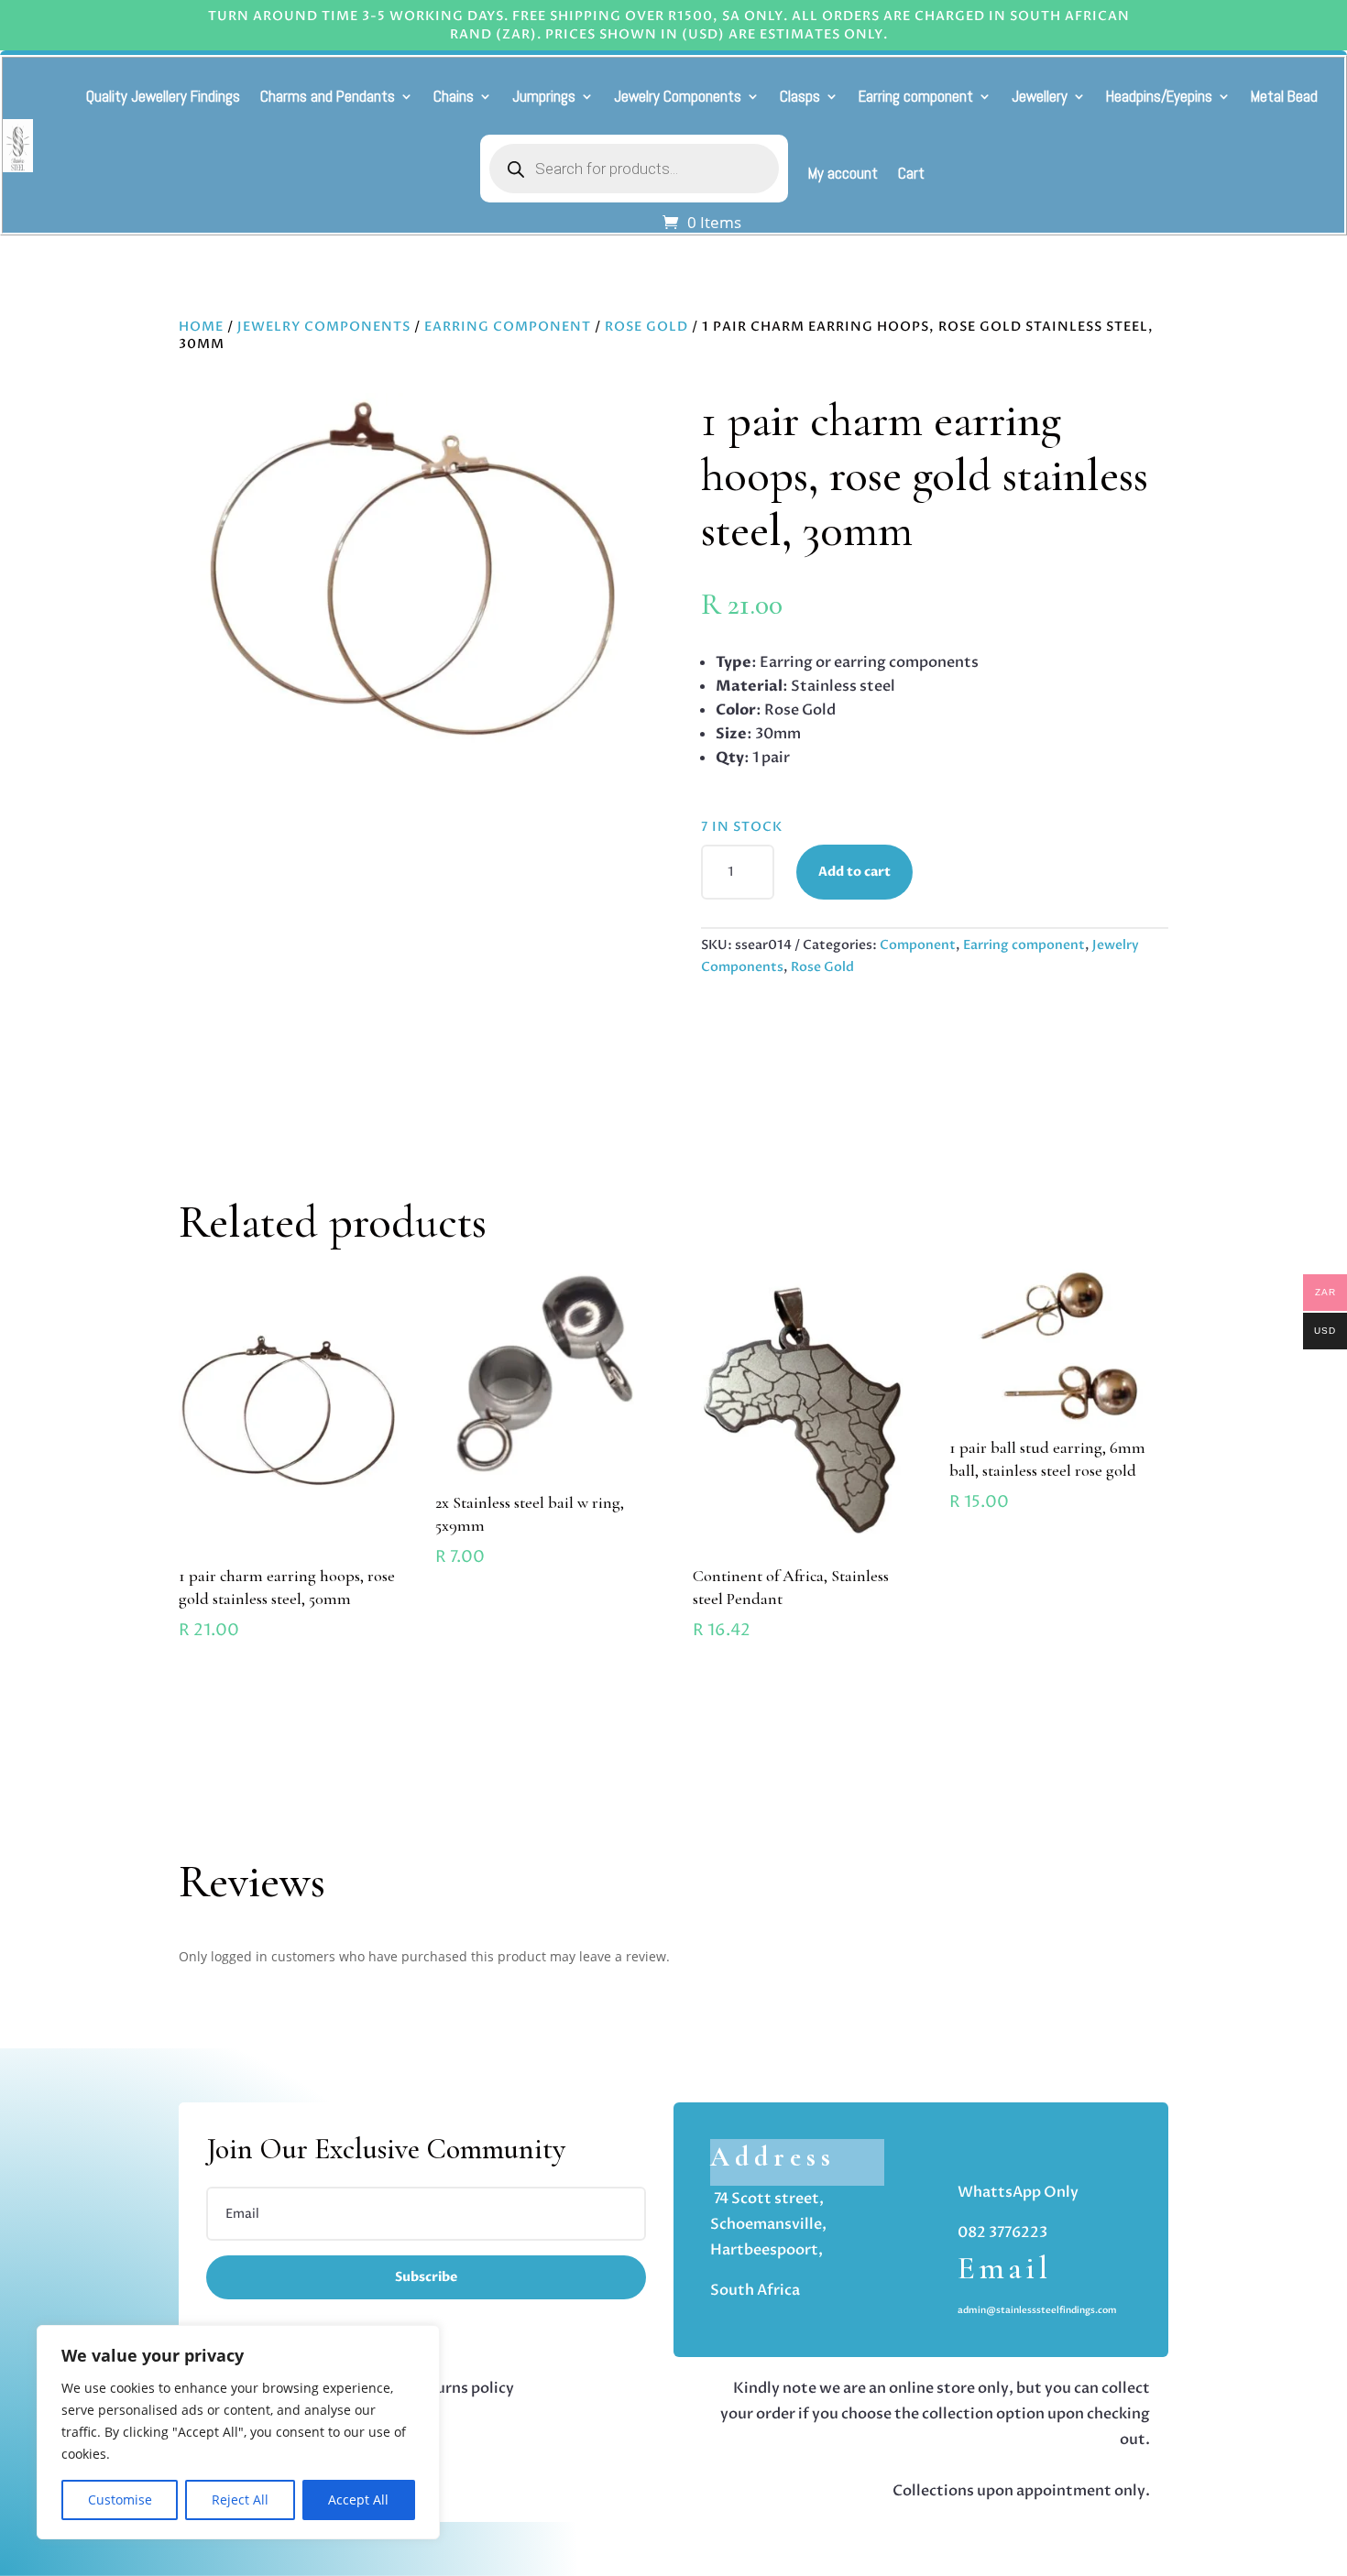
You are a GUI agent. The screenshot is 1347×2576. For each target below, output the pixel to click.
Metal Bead (1284, 96)
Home (201, 327)
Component (918, 945)
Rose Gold (646, 327)
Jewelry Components (678, 96)
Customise (120, 2500)
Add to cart (854, 872)
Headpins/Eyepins (1159, 96)
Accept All (358, 2500)
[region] (238, 2432)
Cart (911, 173)
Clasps (800, 96)
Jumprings (544, 96)
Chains (454, 96)
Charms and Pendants (328, 96)
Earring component (916, 96)
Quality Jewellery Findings (163, 96)
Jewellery (1040, 96)
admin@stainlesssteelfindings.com (1037, 2310)
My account (843, 173)
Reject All (240, 2500)
